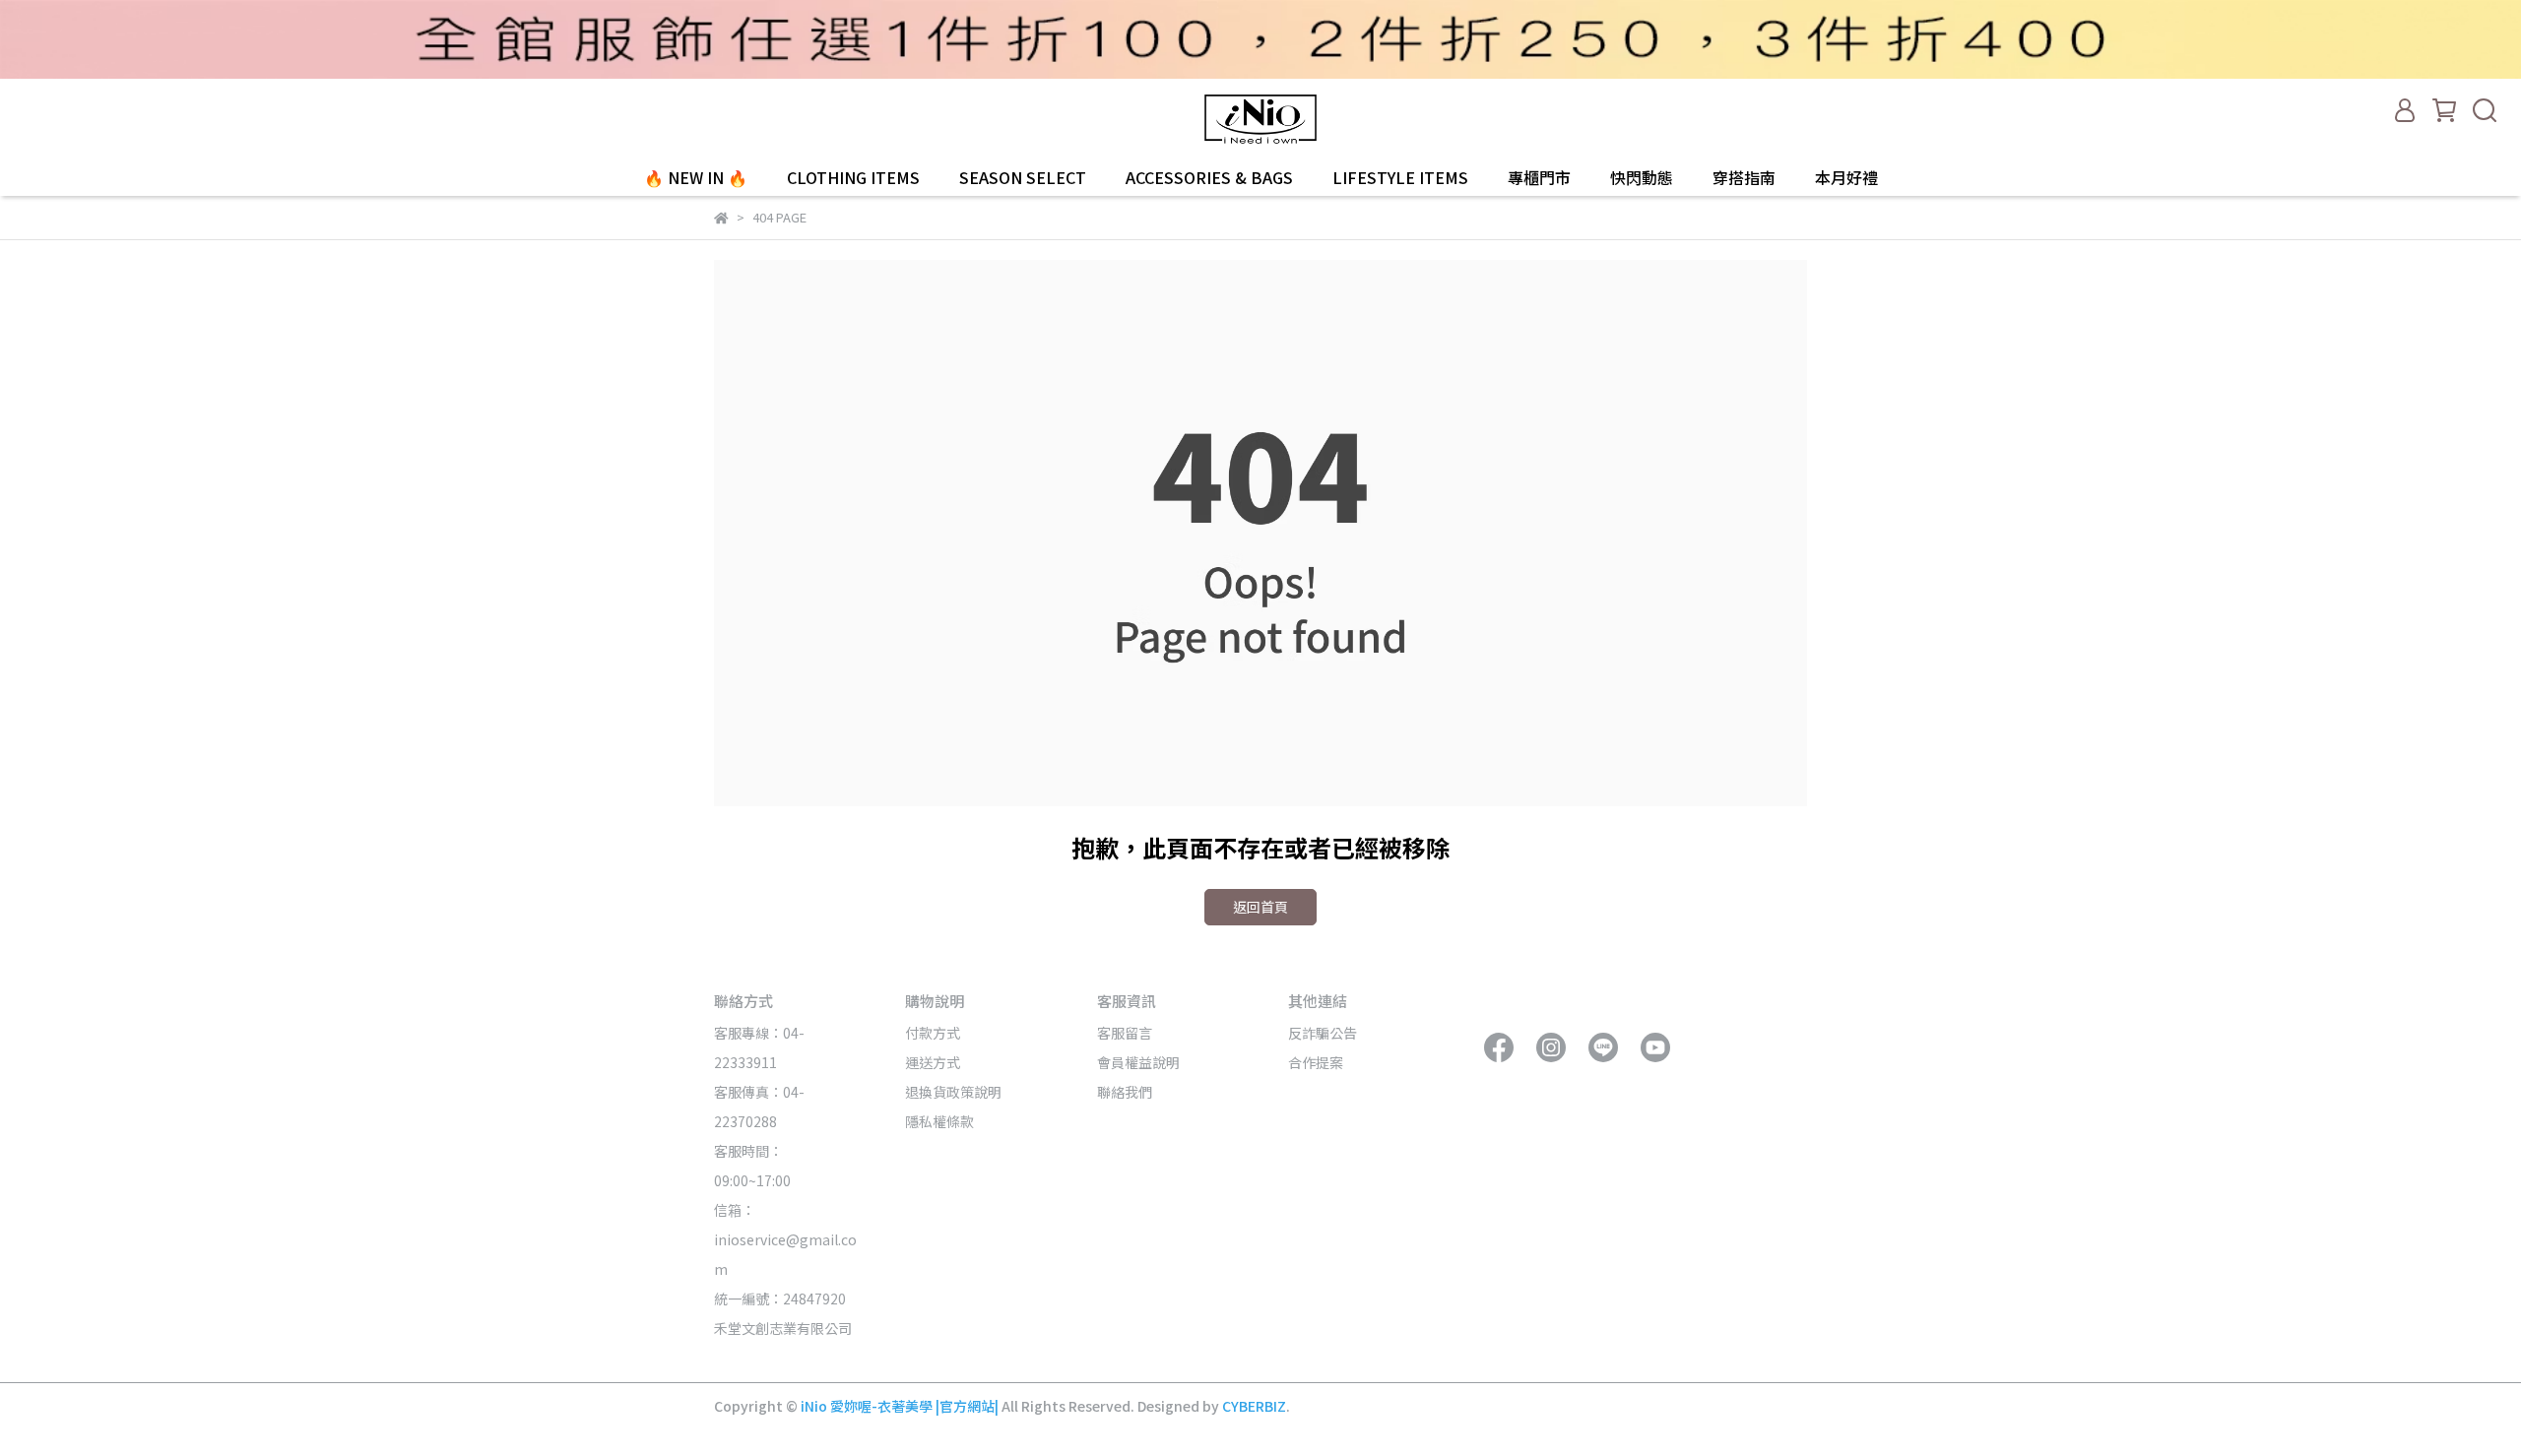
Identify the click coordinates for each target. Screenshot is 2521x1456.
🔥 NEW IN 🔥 (696, 177)
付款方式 (933, 1033)
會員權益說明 (1138, 1062)
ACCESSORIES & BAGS (1209, 177)
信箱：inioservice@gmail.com (785, 1239)
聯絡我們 (1125, 1092)
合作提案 (1316, 1062)
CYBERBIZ (1254, 1406)
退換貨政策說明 (953, 1092)
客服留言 (1125, 1033)
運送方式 (933, 1062)
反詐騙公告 (1323, 1033)
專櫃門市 (1539, 177)
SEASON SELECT (1023, 177)
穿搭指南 (1744, 177)
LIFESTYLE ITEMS (1400, 177)
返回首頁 (1260, 907)
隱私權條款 (939, 1121)
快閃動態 (1642, 177)
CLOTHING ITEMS (853, 177)
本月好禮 (1846, 177)
